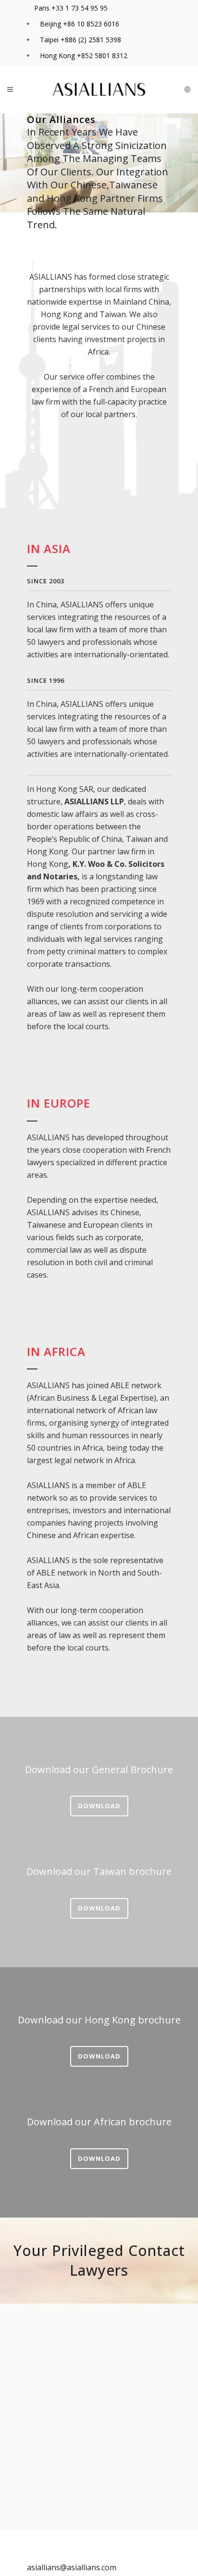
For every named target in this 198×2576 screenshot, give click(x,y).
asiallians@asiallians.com (72, 2567)
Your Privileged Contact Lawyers (99, 2261)
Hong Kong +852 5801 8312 (84, 55)
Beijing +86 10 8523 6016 (80, 24)
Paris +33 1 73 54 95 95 (71, 8)
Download (99, 1806)
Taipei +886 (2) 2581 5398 (80, 40)
